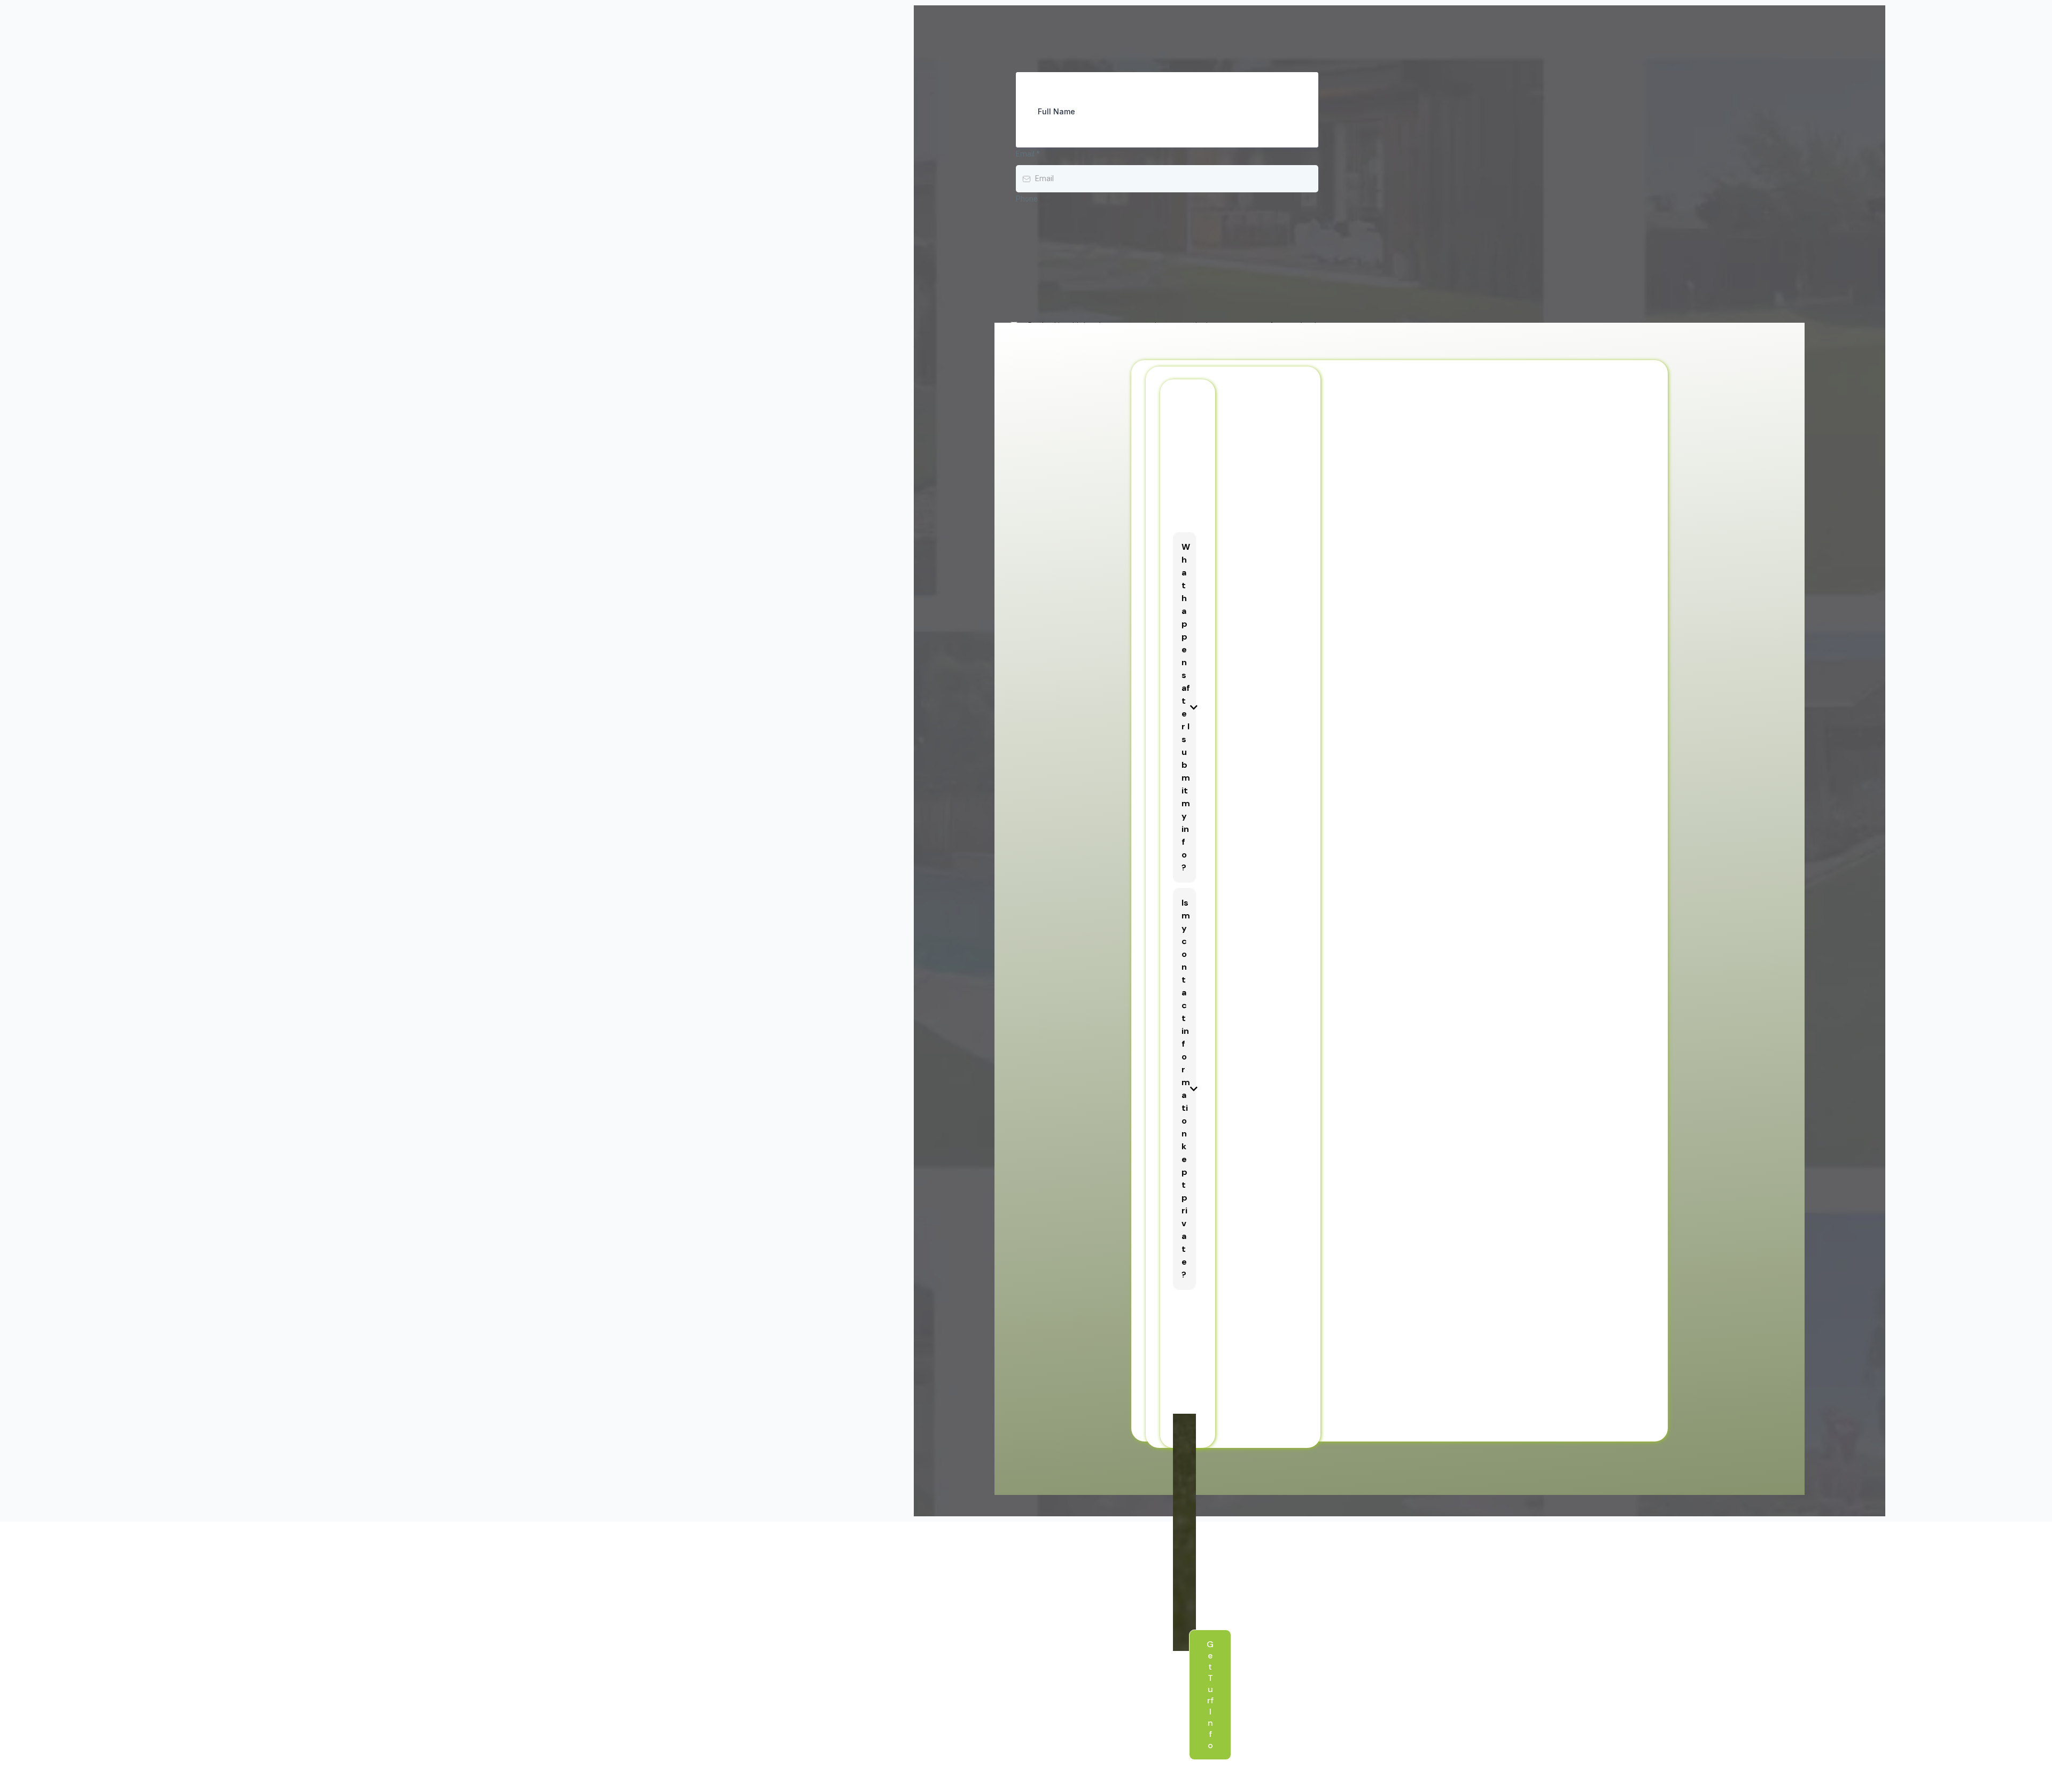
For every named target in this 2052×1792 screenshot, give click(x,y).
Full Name (1056, 111)
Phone (1027, 199)
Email (1028, 154)
